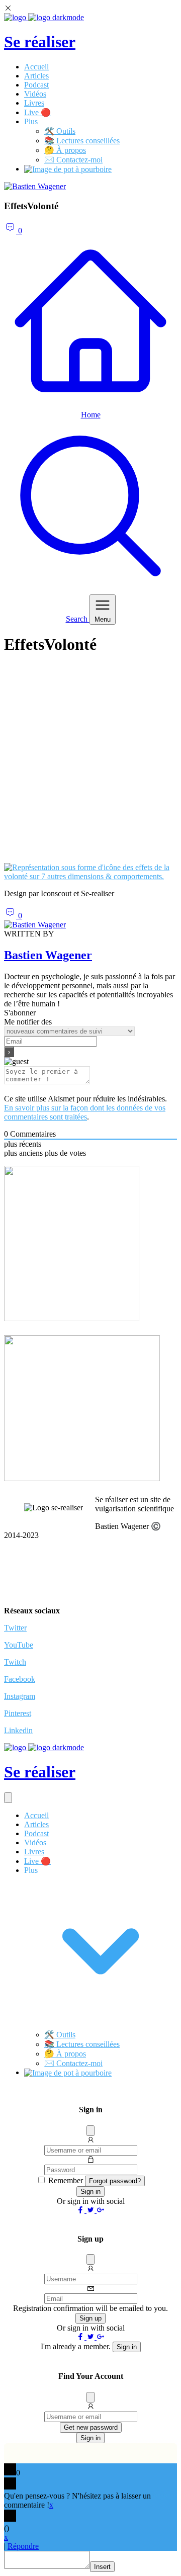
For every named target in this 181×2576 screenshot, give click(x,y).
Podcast (36, 85)
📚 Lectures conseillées (82, 141)
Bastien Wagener (48, 955)
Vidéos (35, 94)
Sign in (90, 2192)
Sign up (90, 2318)
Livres (34, 103)
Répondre (23, 2546)
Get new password (91, 2427)
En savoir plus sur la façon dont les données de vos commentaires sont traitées (85, 1112)
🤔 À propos (65, 150)
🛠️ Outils (60, 131)
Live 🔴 (37, 112)
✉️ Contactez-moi (73, 160)
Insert (102, 2567)
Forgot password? (115, 2181)
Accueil (36, 67)
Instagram (20, 1696)
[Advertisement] (90, 764)
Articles (36, 76)
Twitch (15, 1662)
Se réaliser (40, 42)
